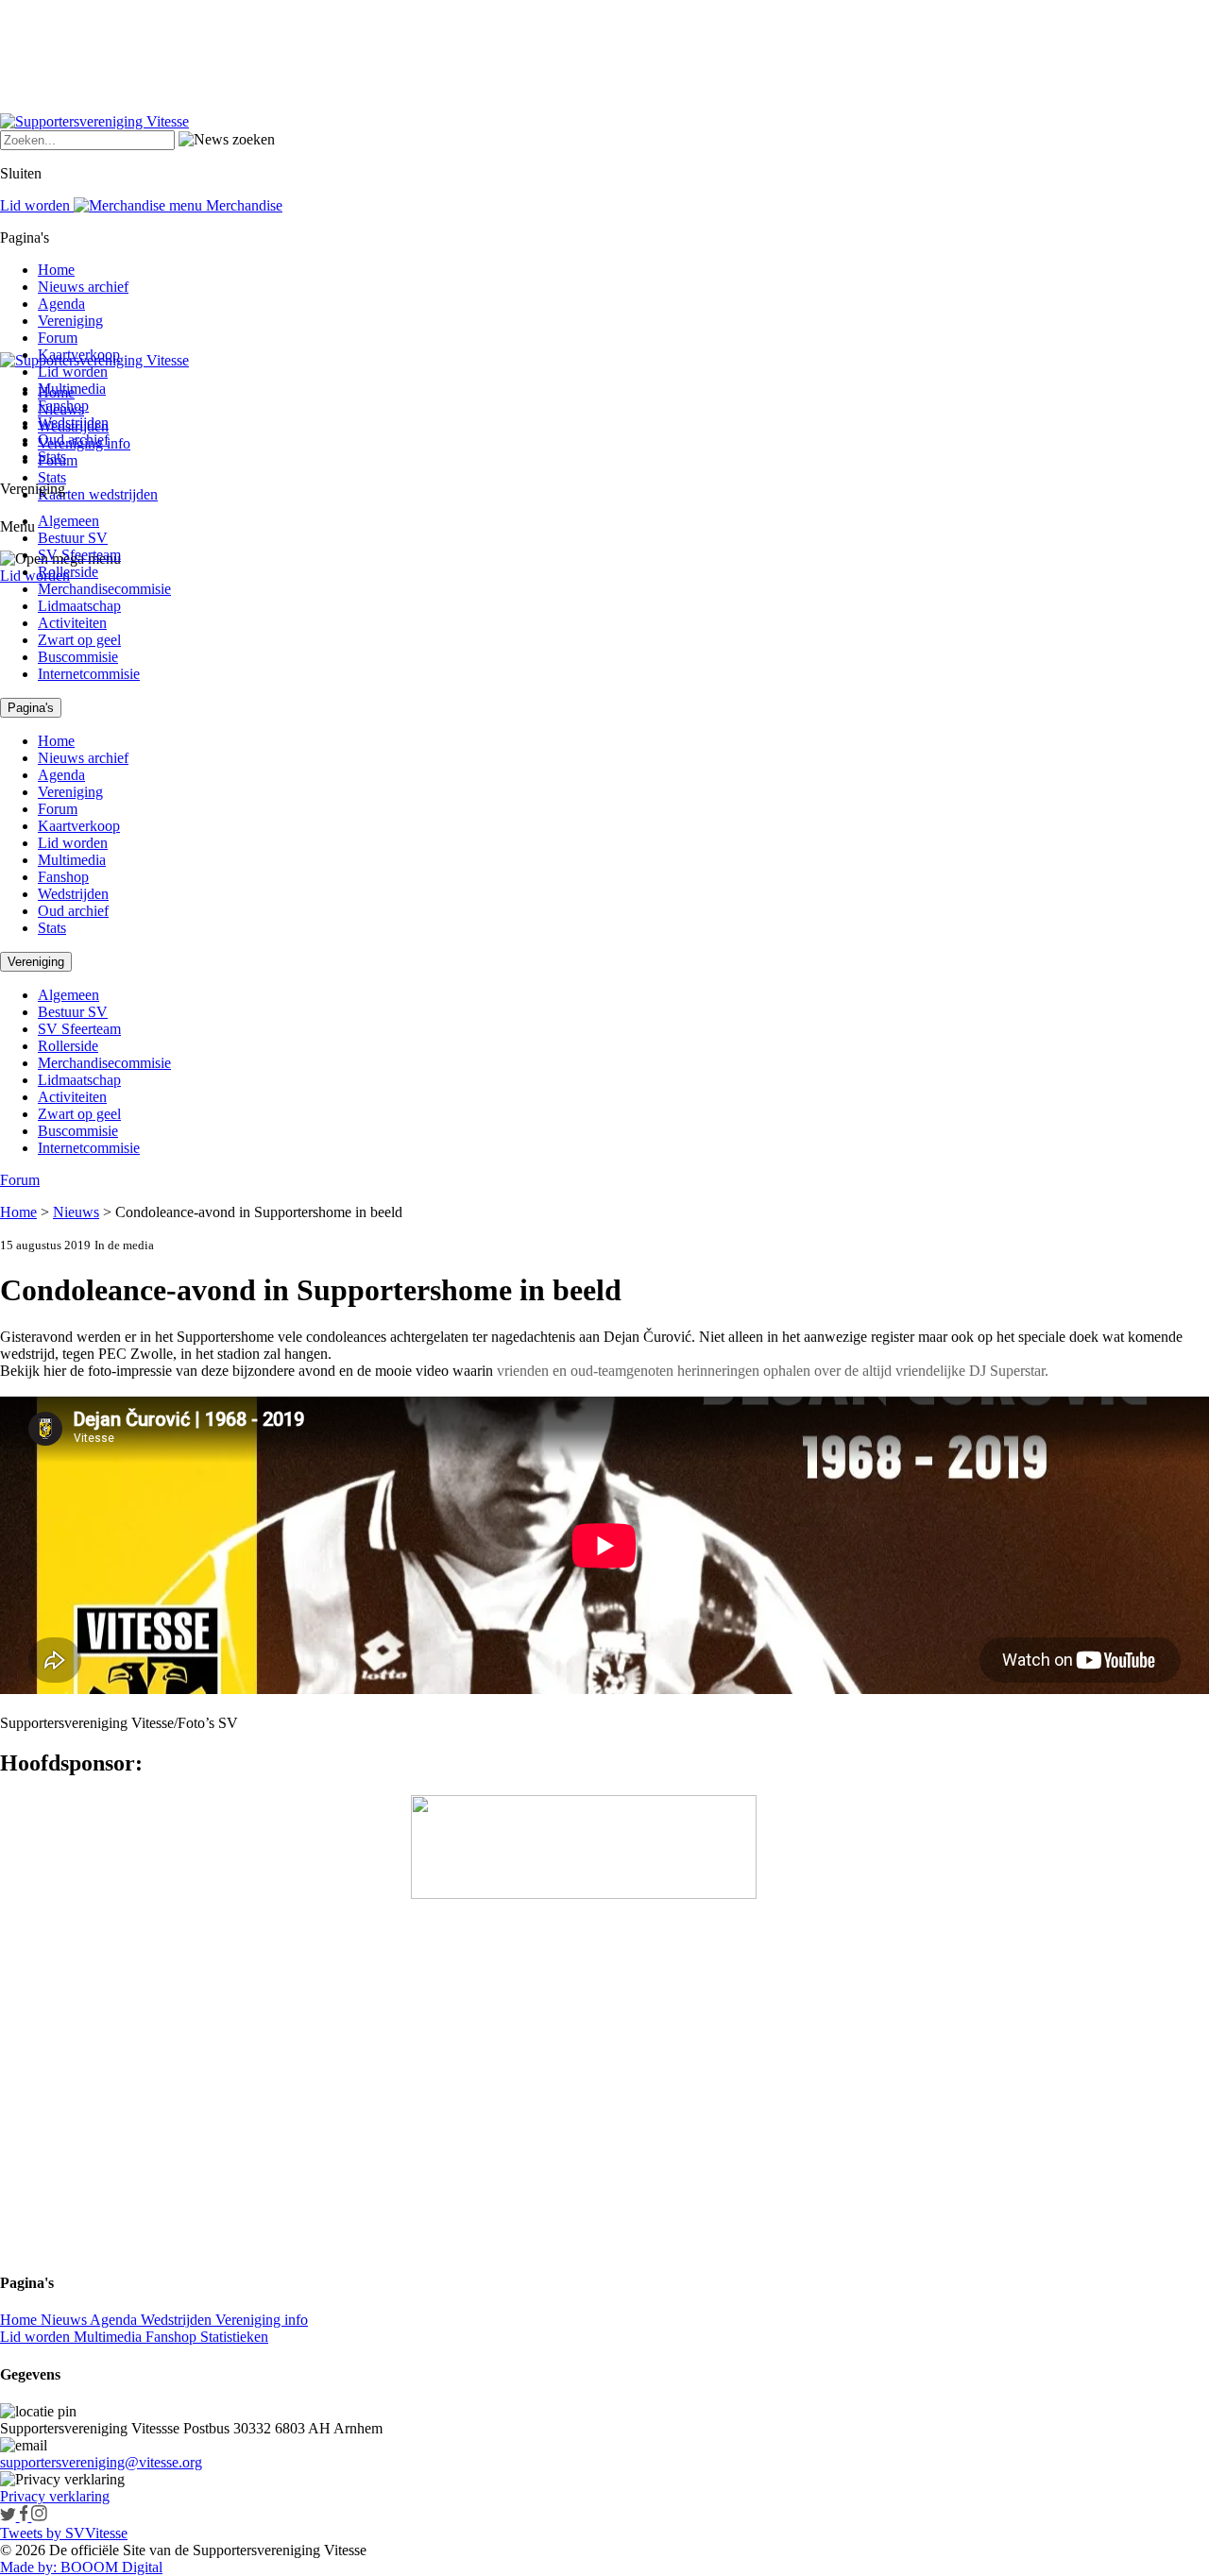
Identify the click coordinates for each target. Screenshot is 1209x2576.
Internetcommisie (89, 674)
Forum (58, 338)
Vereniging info (262, 2320)
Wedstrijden (73, 423)
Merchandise (242, 205)
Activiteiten (72, 623)
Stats (52, 477)
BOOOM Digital (110, 2567)
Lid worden (35, 576)
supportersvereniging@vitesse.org (101, 2462)
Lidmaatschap (79, 606)
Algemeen (68, 521)
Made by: (28, 2567)
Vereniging (70, 321)
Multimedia (72, 389)
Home (56, 270)
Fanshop (63, 406)
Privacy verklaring (55, 2496)
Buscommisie (78, 657)
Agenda (61, 304)
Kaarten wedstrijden (98, 494)
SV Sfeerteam (79, 555)
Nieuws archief (83, 287)
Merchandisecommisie (104, 589)
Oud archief (73, 440)
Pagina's (31, 708)
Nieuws (76, 1212)
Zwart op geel (79, 640)
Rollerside (68, 572)
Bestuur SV (73, 538)
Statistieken (234, 2337)
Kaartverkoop (79, 355)
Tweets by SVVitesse (64, 2533)
